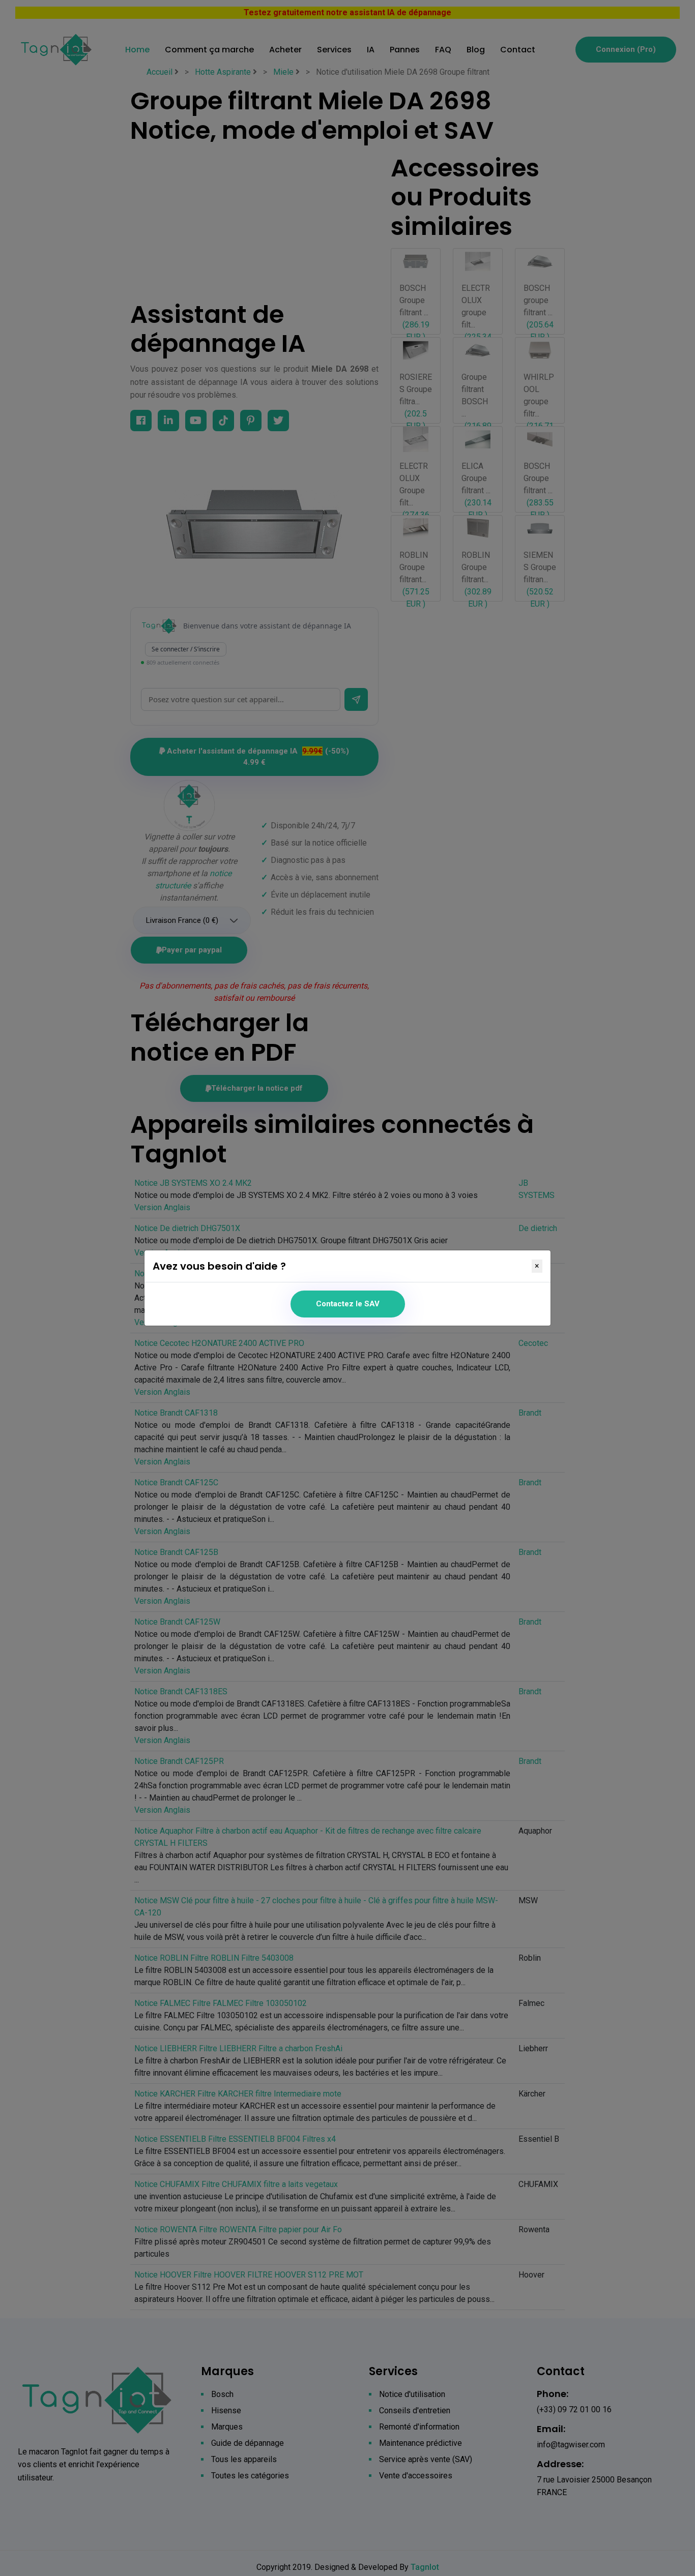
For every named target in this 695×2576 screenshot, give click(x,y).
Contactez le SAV (348, 1304)
